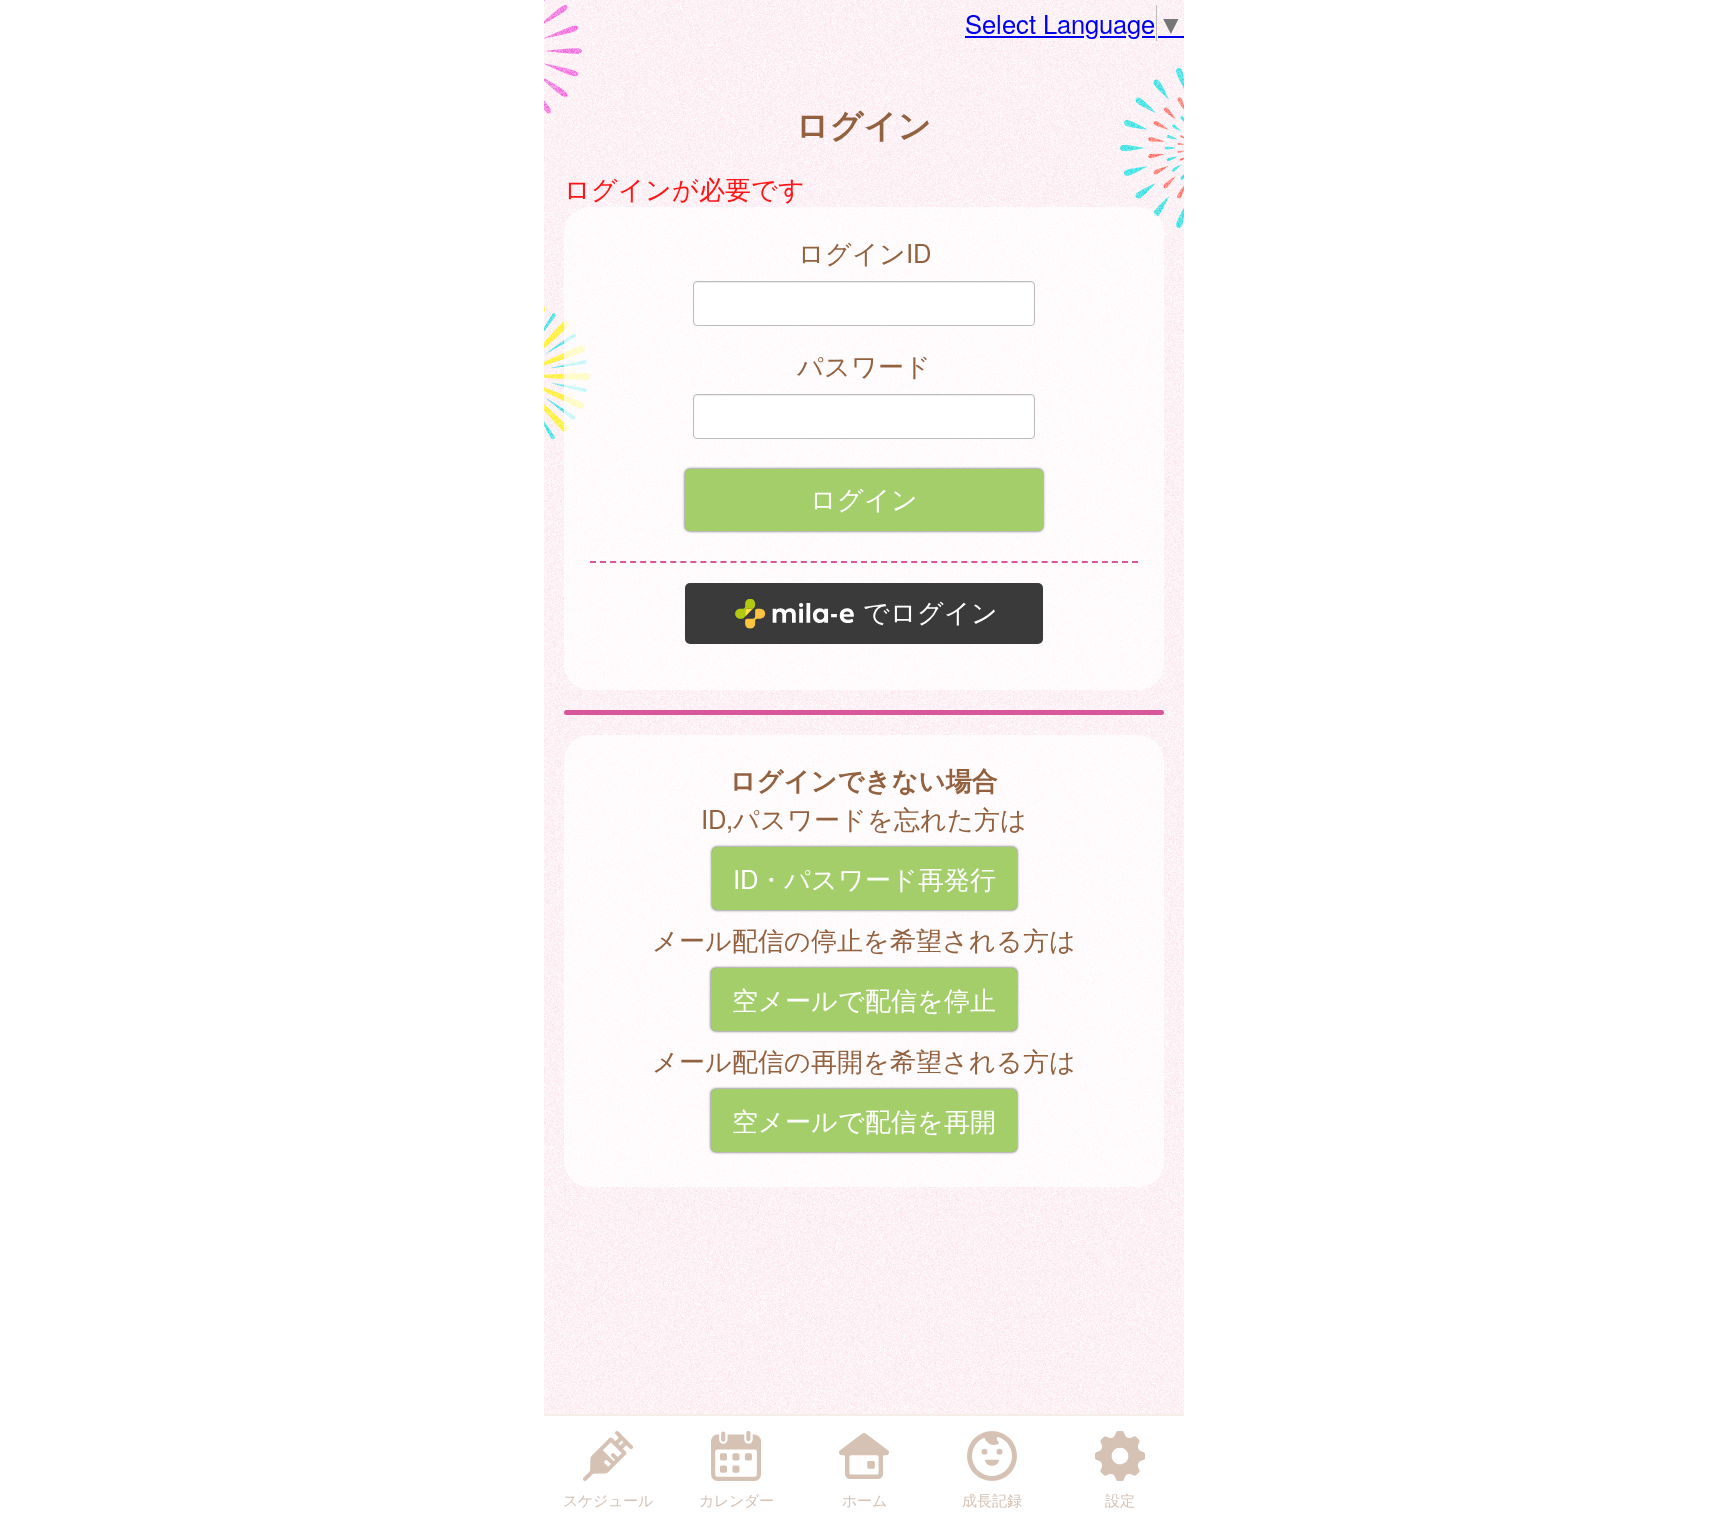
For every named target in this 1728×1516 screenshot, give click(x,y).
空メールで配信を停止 (864, 999)
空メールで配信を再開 (864, 1120)
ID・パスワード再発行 (864, 878)
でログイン (930, 613)
